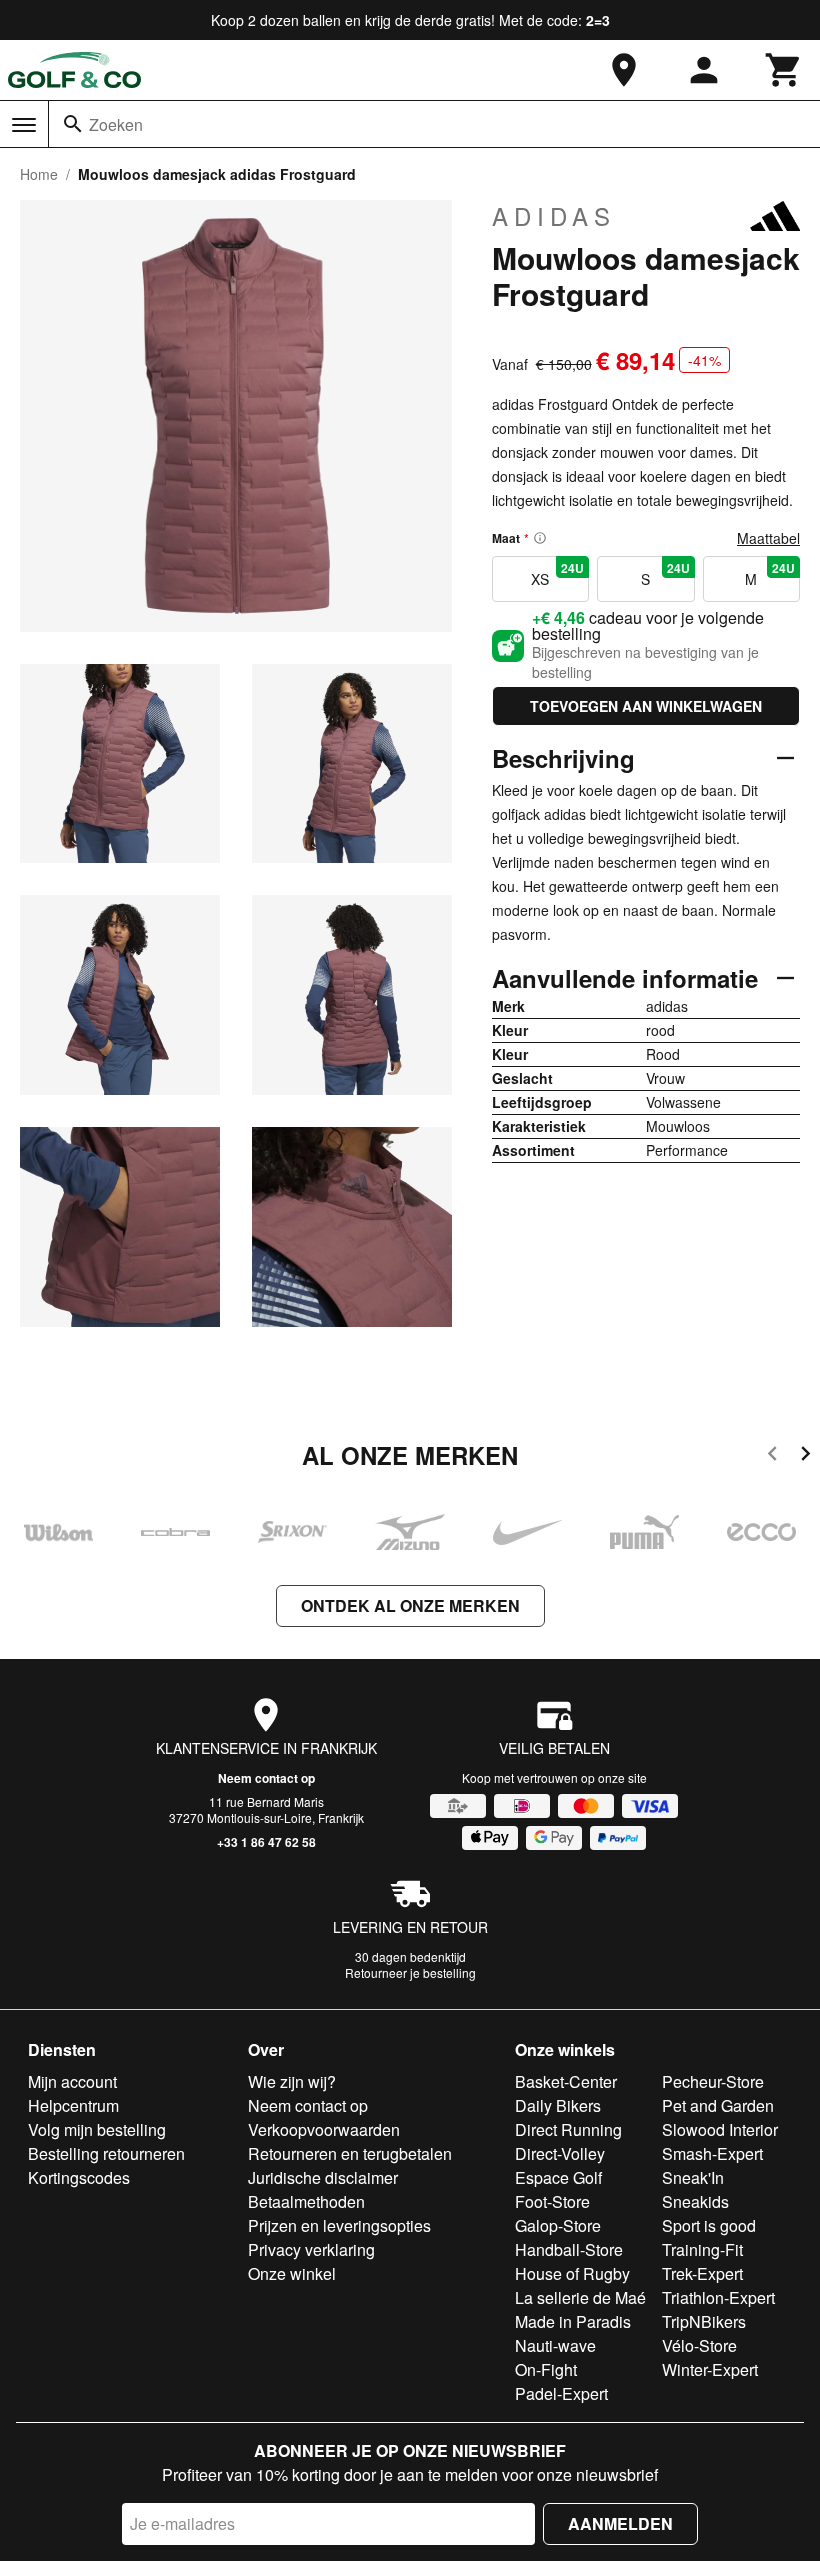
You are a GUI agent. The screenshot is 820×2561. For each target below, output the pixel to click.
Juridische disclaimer (323, 2177)
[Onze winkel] (624, 70)
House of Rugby (572, 2273)
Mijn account (72, 2081)
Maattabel (768, 538)
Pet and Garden (718, 2105)
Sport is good (709, 2225)
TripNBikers (704, 2321)
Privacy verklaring (311, 2249)
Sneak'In (693, 2177)
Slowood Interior (720, 2129)
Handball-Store (569, 2249)
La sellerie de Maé (580, 2297)
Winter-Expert (710, 2369)
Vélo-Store (699, 2345)
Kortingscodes (79, 2177)
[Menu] (24, 125)
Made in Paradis (573, 2321)
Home (39, 174)
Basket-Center (566, 2081)
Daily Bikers (558, 2105)
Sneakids (695, 2201)
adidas (554, 216)
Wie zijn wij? (292, 2081)
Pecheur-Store (713, 2081)
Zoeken (116, 124)
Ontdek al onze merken (410, 1605)
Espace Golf (558, 2177)
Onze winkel (292, 2273)
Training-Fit (702, 2249)
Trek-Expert (702, 2273)
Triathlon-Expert (718, 2297)
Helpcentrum (73, 2105)
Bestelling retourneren (106, 2153)
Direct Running (568, 2129)
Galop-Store (558, 2225)
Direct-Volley (560, 2153)
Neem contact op (266, 1778)
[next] (805, 1456)
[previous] (772, 1456)
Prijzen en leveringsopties (339, 2225)
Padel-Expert (561, 2393)
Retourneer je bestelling (410, 1972)
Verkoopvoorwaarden (324, 2129)
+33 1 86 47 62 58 (266, 1842)
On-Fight (546, 2369)
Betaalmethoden (306, 2201)
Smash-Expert (712, 2153)
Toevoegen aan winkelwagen (646, 706)
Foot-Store (552, 2201)
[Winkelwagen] (784, 70)
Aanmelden (620, 2523)
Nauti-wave (555, 2345)
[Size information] (540, 538)
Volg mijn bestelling (97, 2129)
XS (557, 574)
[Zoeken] (73, 124)
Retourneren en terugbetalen (350, 2153)
